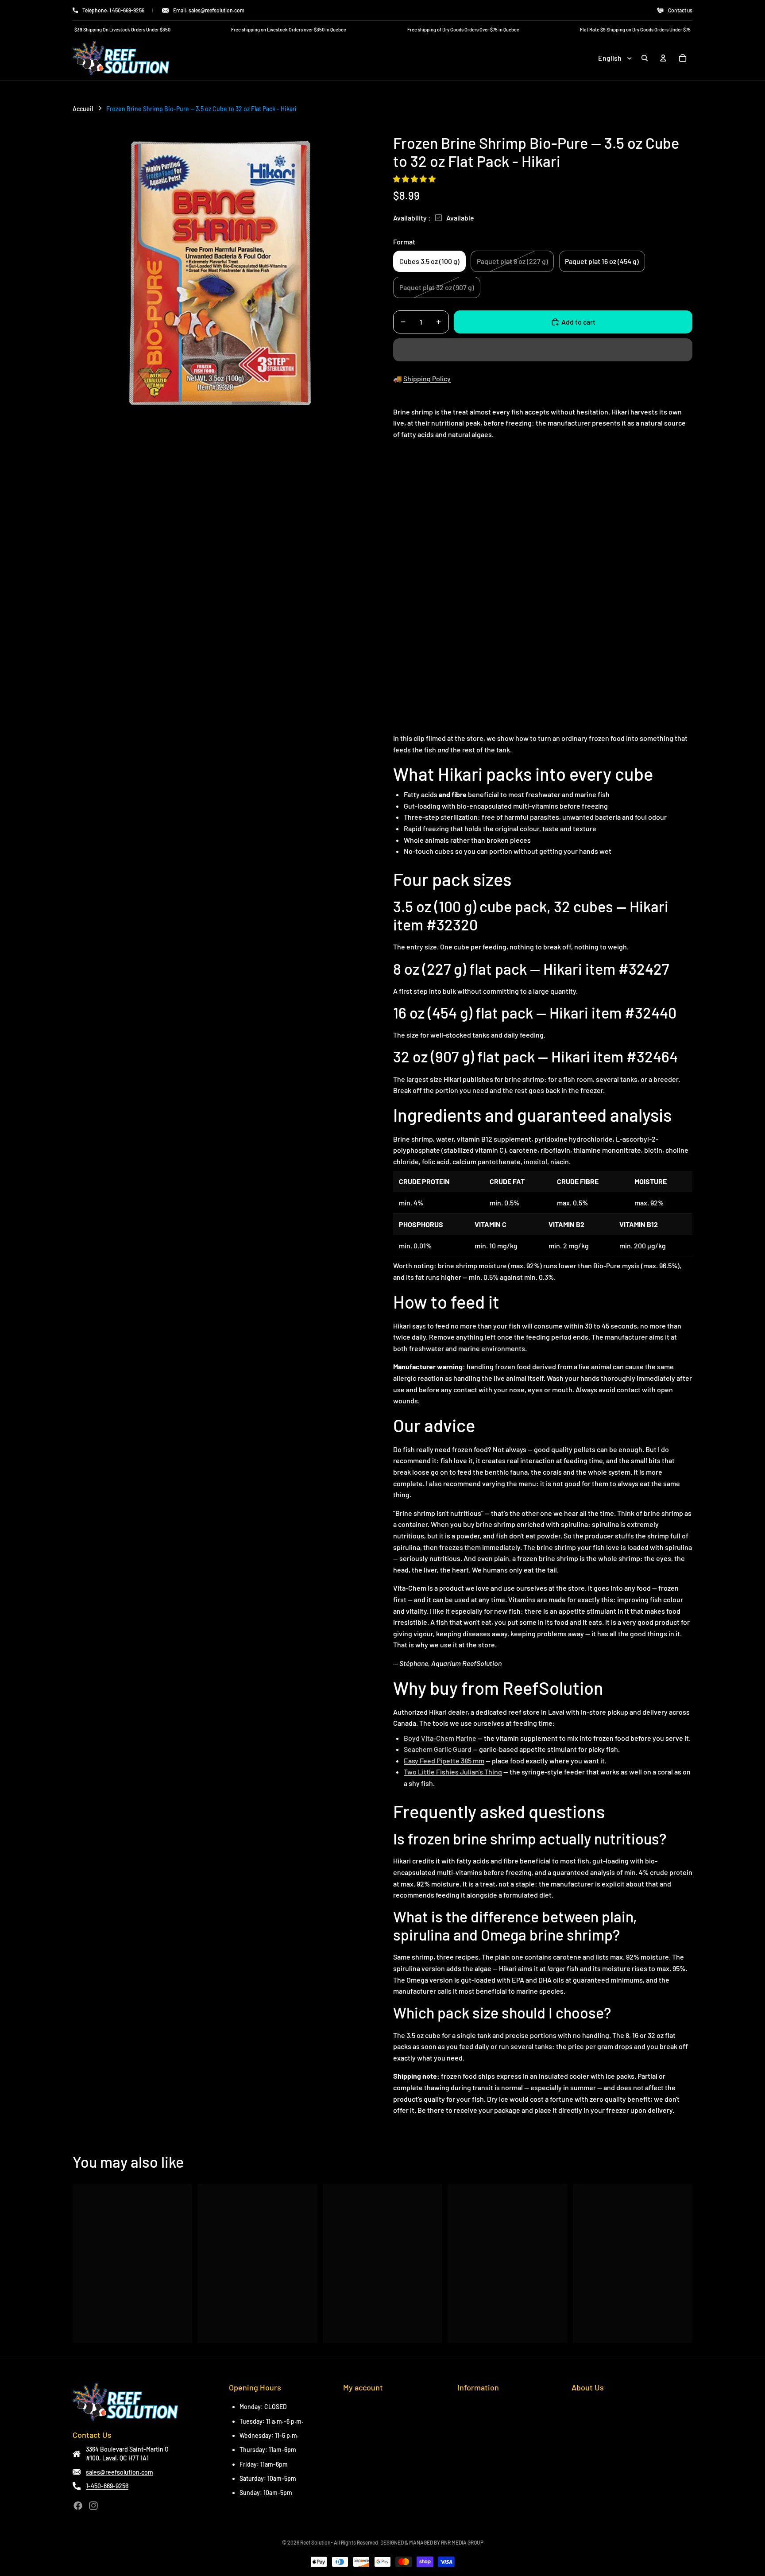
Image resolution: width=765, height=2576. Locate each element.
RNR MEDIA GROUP (462, 2542)
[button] (415, 179)
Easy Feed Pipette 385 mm (444, 1761)
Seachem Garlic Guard (438, 1749)
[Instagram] (93, 2506)
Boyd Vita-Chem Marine (440, 1738)
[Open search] (645, 58)
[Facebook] (78, 2506)
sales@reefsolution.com (120, 2472)
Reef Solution (315, 2542)
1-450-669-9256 (107, 2486)
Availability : (412, 218)
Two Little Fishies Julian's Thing (453, 1772)
